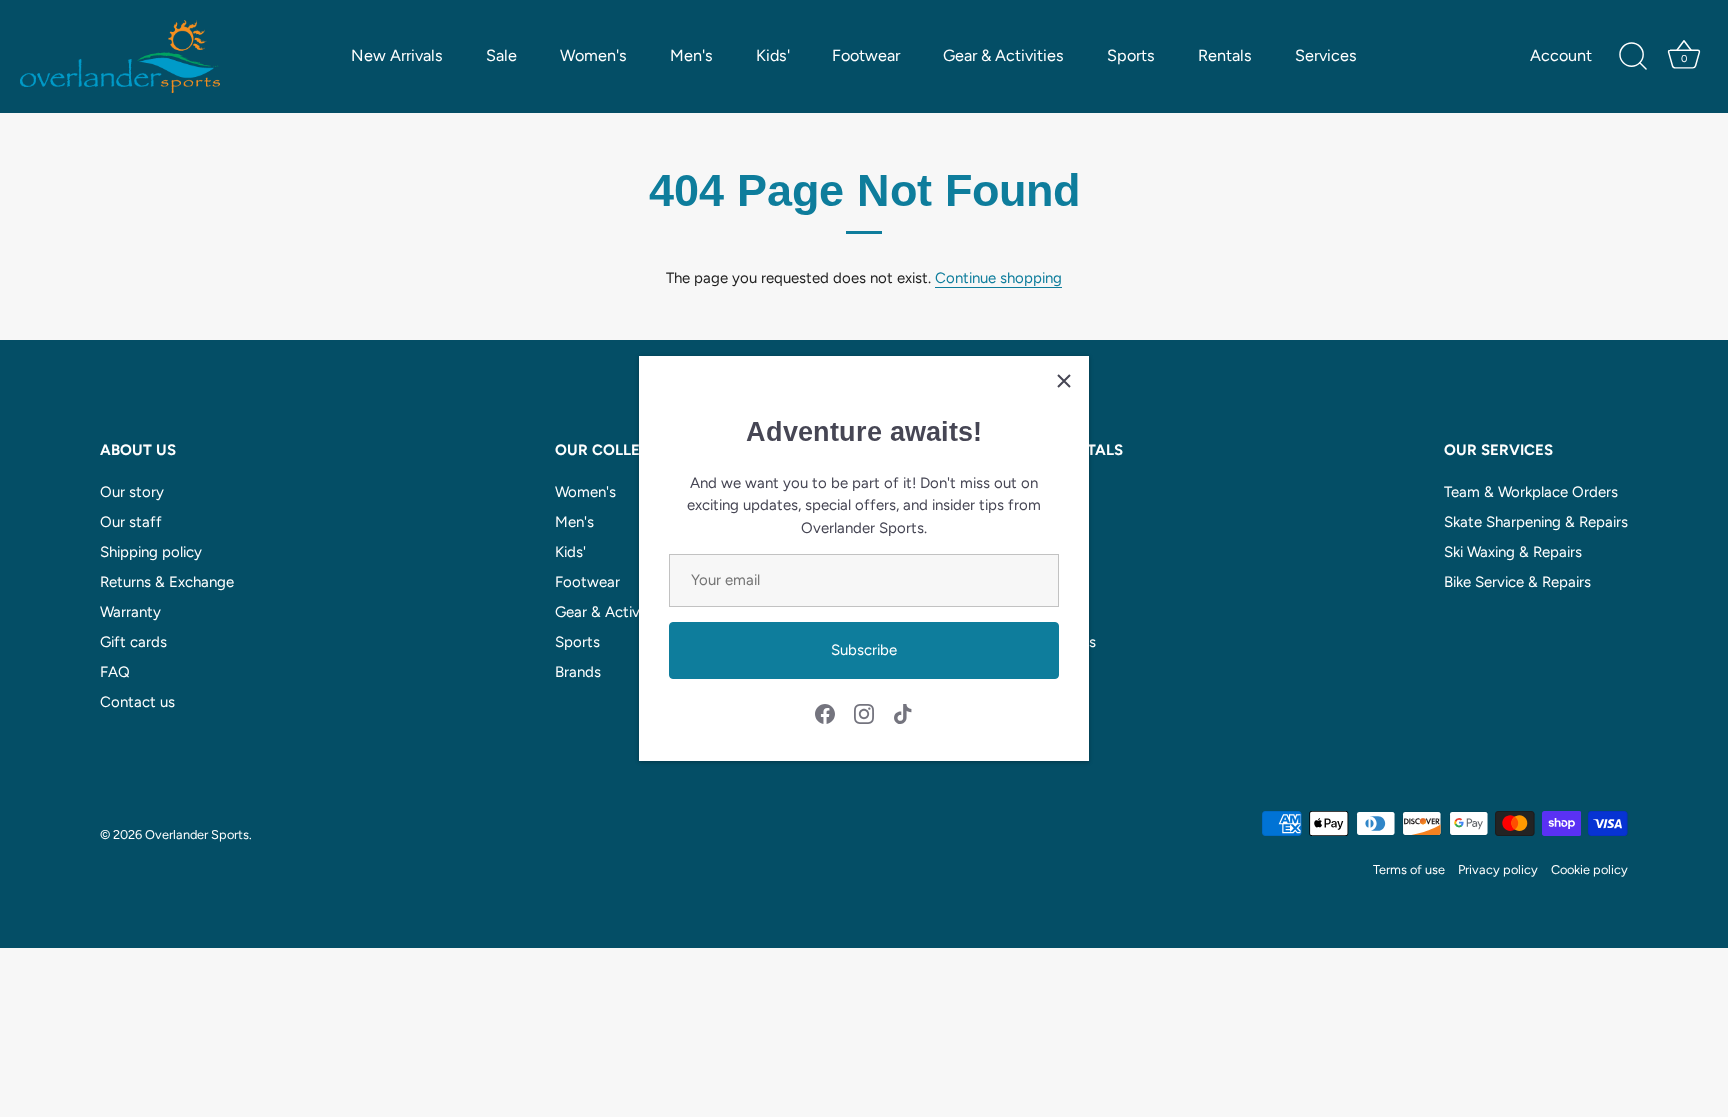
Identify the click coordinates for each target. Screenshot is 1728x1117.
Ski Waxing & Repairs (1513, 552)
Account (1561, 55)
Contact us (137, 702)
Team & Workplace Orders (1531, 492)
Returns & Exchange (167, 582)
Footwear (866, 55)
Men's (691, 55)
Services (1326, 55)
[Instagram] (864, 712)
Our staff (131, 522)
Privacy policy (1498, 869)
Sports (1131, 55)
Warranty (130, 612)
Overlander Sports (197, 834)
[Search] (1633, 57)
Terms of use (1409, 869)
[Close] (1064, 381)
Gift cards (133, 642)
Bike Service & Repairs (1517, 582)
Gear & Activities (1003, 55)
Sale (501, 55)
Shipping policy (151, 552)
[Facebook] (825, 712)
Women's (593, 55)
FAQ (115, 672)
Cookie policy (1589, 869)
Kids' (773, 55)
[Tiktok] (903, 712)
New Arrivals (397, 55)
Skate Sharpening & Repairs (1536, 522)
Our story (132, 492)
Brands (578, 672)
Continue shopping (998, 278)
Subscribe (864, 650)
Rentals (1225, 55)
